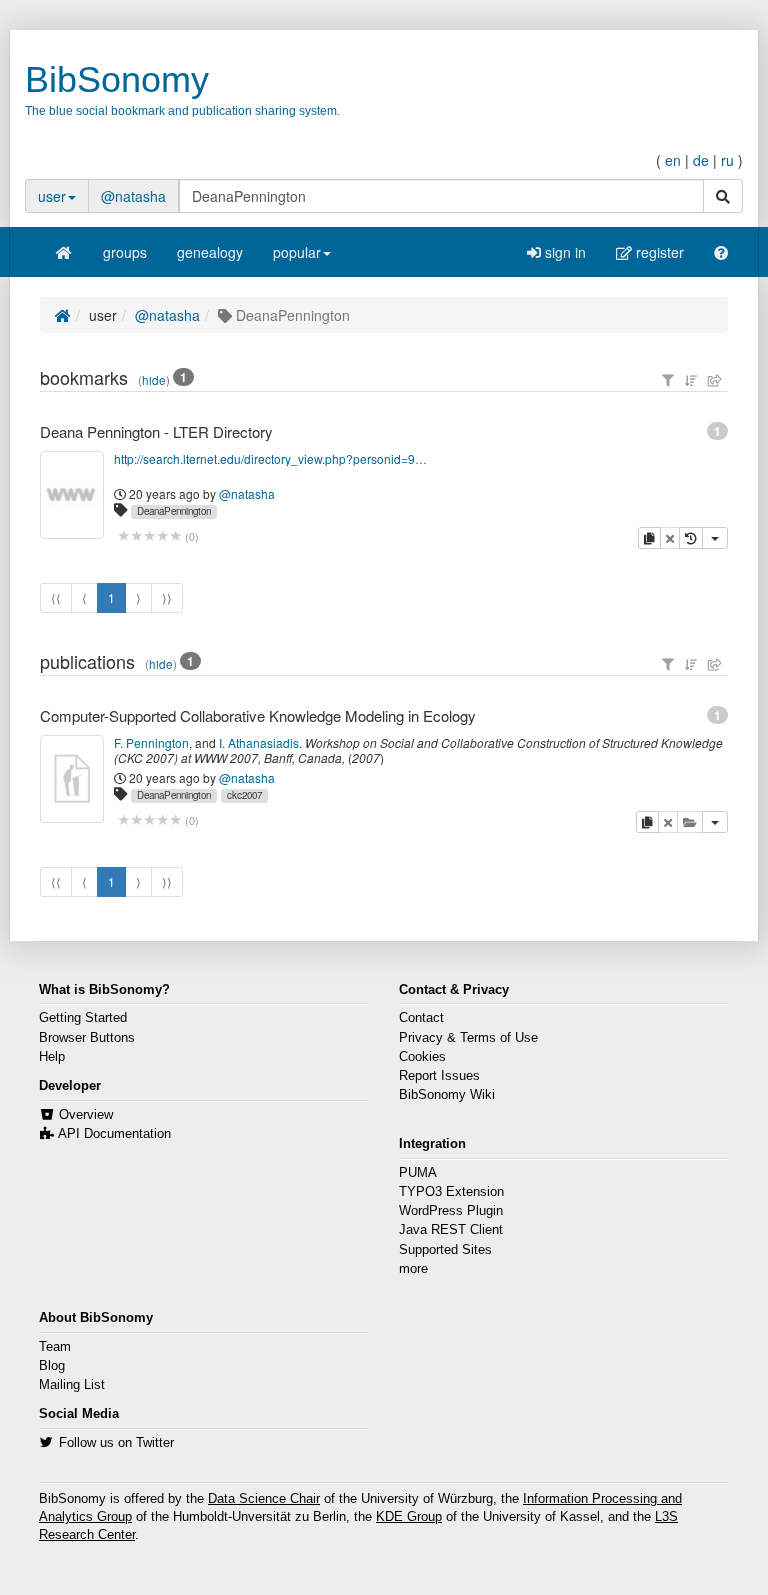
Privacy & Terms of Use (468, 1038)
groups (125, 252)
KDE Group (409, 1517)
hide (154, 380)
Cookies (422, 1057)
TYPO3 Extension (451, 1192)
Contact (421, 1018)
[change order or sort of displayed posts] (691, 380)
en (673, 160)
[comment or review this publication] (149, 820)
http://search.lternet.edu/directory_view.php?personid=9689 (271, 458)
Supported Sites (445, 1250)
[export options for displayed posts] (715, 380)
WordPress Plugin (451, 1211)
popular (297, 252)
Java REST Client (451, 1230)
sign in (563, 252)
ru (727, 160)
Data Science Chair (264, 1499)
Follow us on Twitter (116, 1443)
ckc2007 (244, 795)
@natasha (133, 196)
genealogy (210, 252)
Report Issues (439, 1076)
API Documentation (114, 1134)
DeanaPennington (174, 511)
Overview (86, 1115)
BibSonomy (117, 79)
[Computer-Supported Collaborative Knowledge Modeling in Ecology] (72, 779)
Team (55, 1347)
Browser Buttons (87, 1038)
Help (52, 1057)
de (701, 160)
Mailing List (72, 1385)
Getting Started (83, 1018)
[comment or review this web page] (149, 536)
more (413, 1269)
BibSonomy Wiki (447, 1095)
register (658, 252)
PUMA (418, 1173)
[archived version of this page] (691, 538)
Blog (52, 1366)
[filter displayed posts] (668, 380)
